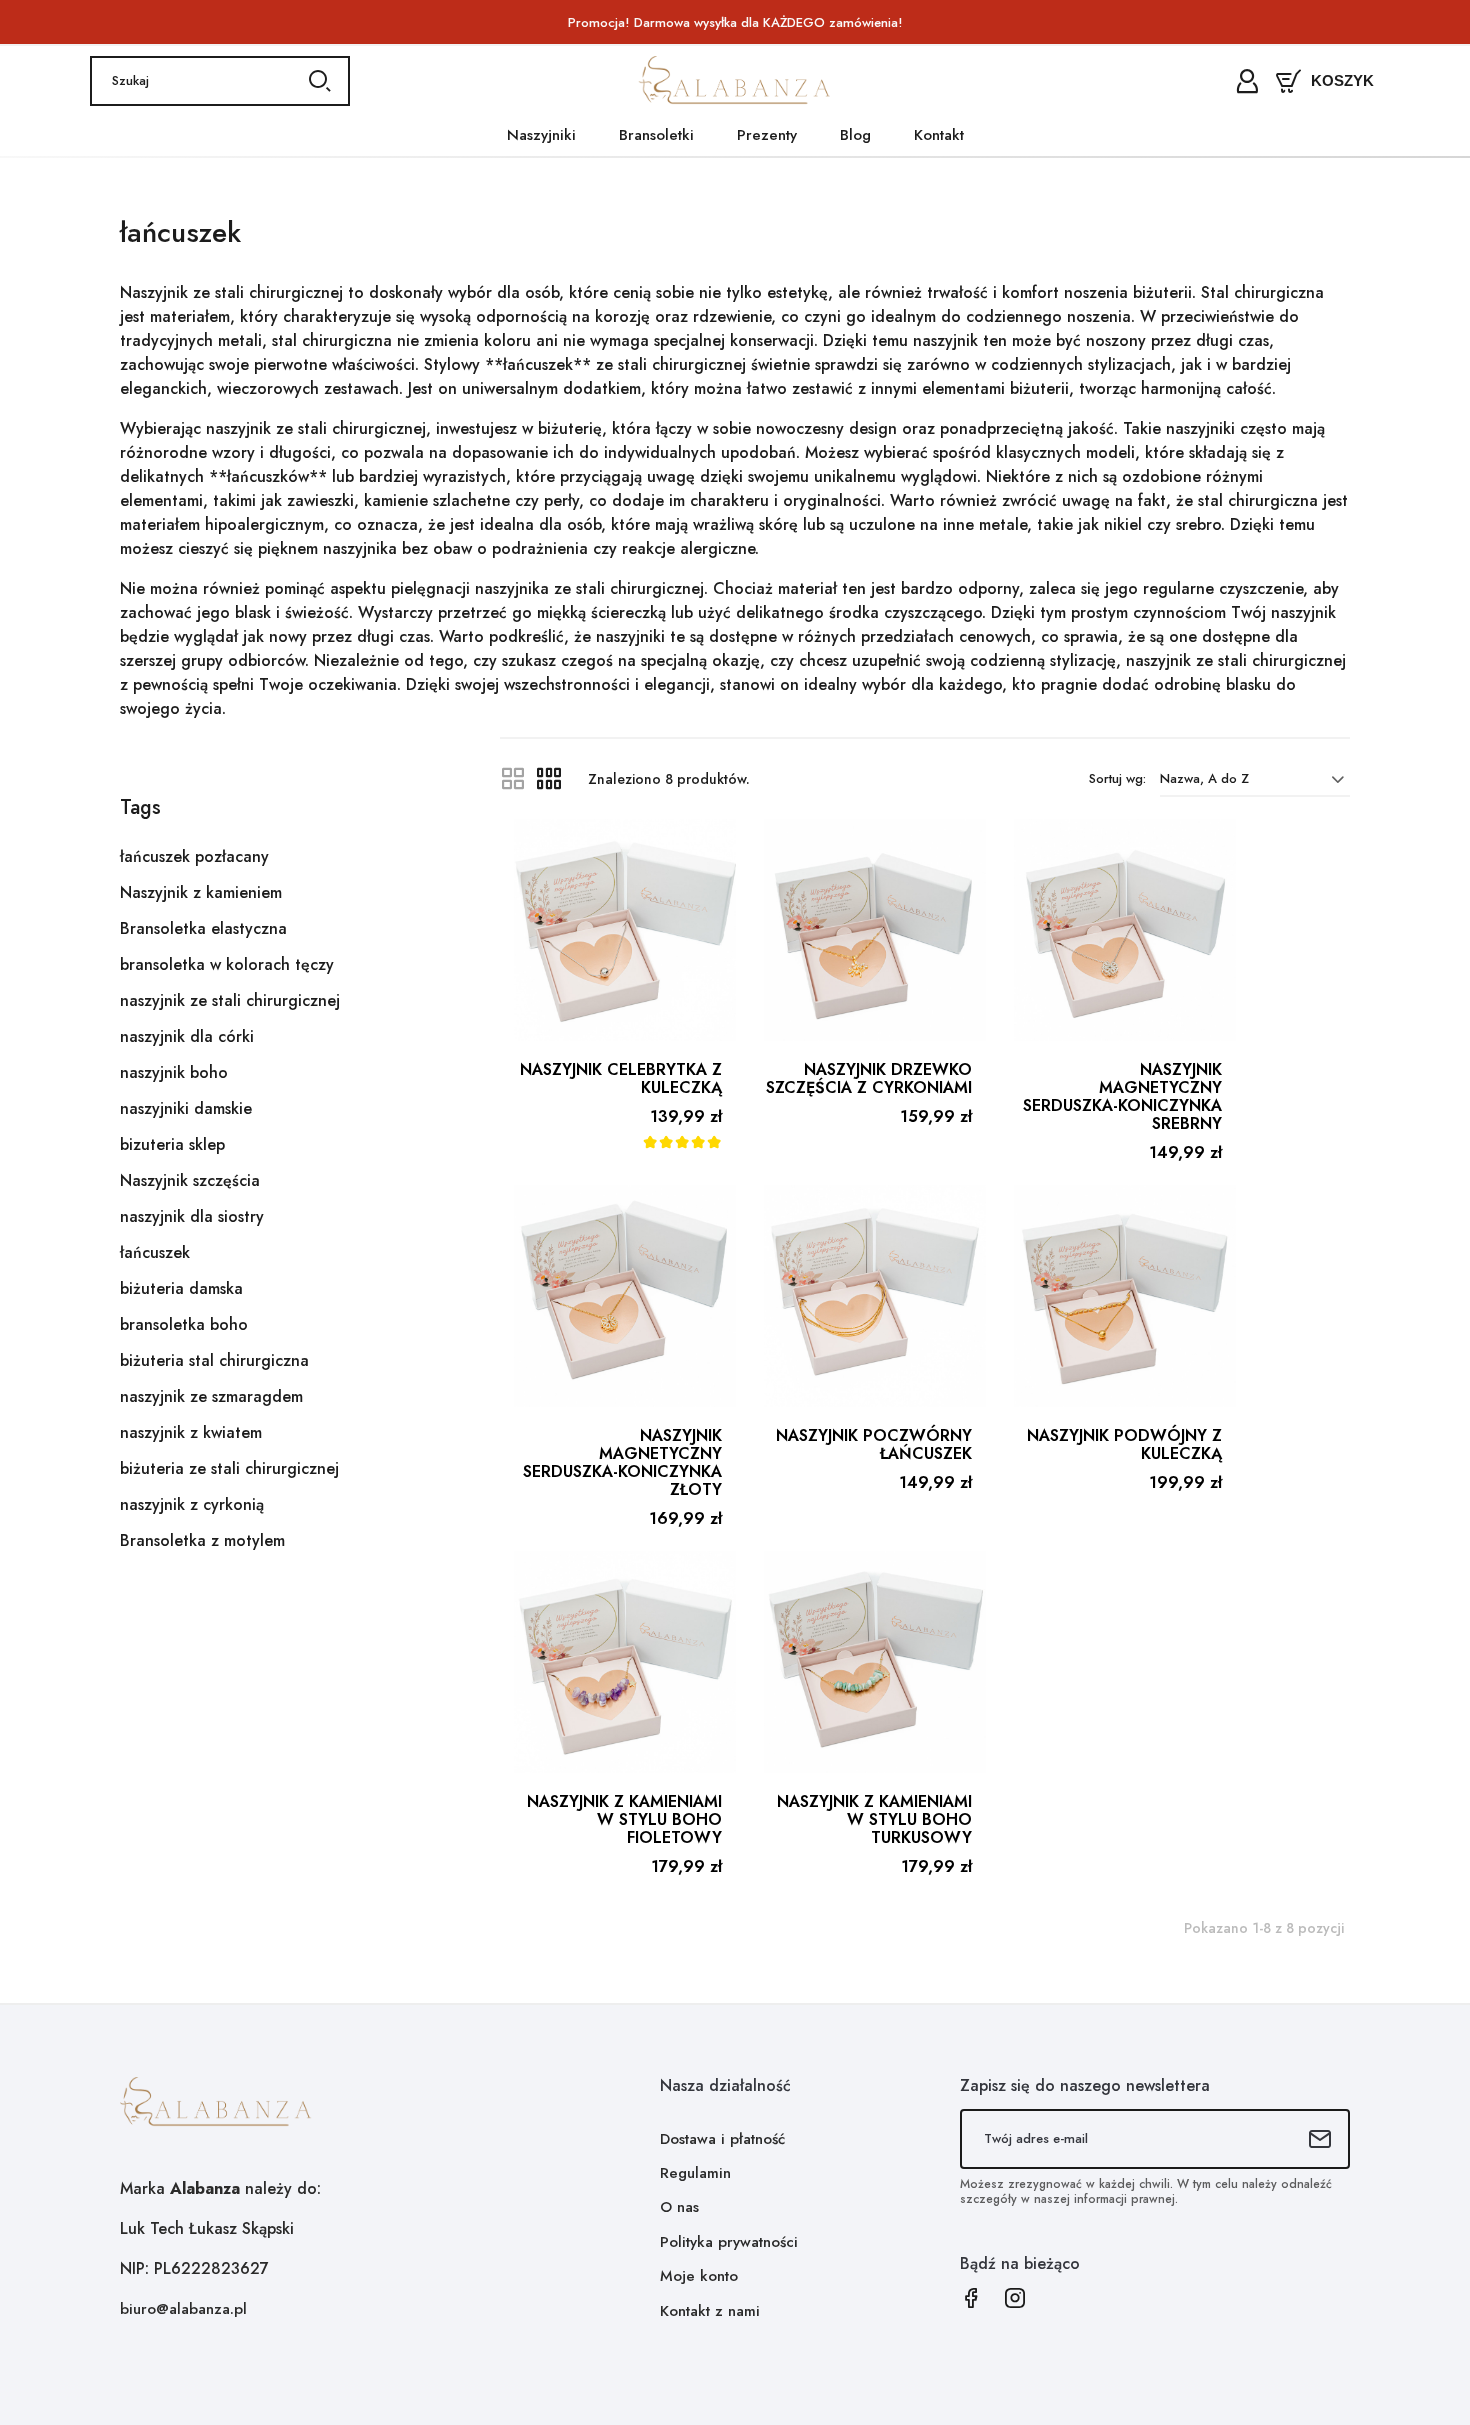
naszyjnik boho (174, 1072)
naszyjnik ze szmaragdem (211, 1396)
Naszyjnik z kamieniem (201, 892)
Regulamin (695, 2173)
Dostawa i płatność (722, 2139)
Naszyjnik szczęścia (190, 1180)
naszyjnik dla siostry (192, 1216)
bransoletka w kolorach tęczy (227, 964)
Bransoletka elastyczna (203, 928)
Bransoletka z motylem (202, 1540)
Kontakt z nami (710, 2311)
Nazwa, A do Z (1204, 778)
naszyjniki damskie (186, 1108)
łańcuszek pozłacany (194, 856)
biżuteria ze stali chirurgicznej (229, 1468)
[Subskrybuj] (1320, 2139)
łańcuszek (155, 1252)
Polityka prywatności (729, 2242)
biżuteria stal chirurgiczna (214, 1360)
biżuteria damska (181, 1288)
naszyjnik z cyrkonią (192, 1504)
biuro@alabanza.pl (183, 2309)
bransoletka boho (184, 1324)
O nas (679, 2207)
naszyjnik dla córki (187, 1036)
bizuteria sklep (172, 1144)
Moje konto (699, 2276)
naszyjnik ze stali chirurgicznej (230, 1000)
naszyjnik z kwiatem (191, 1432)
